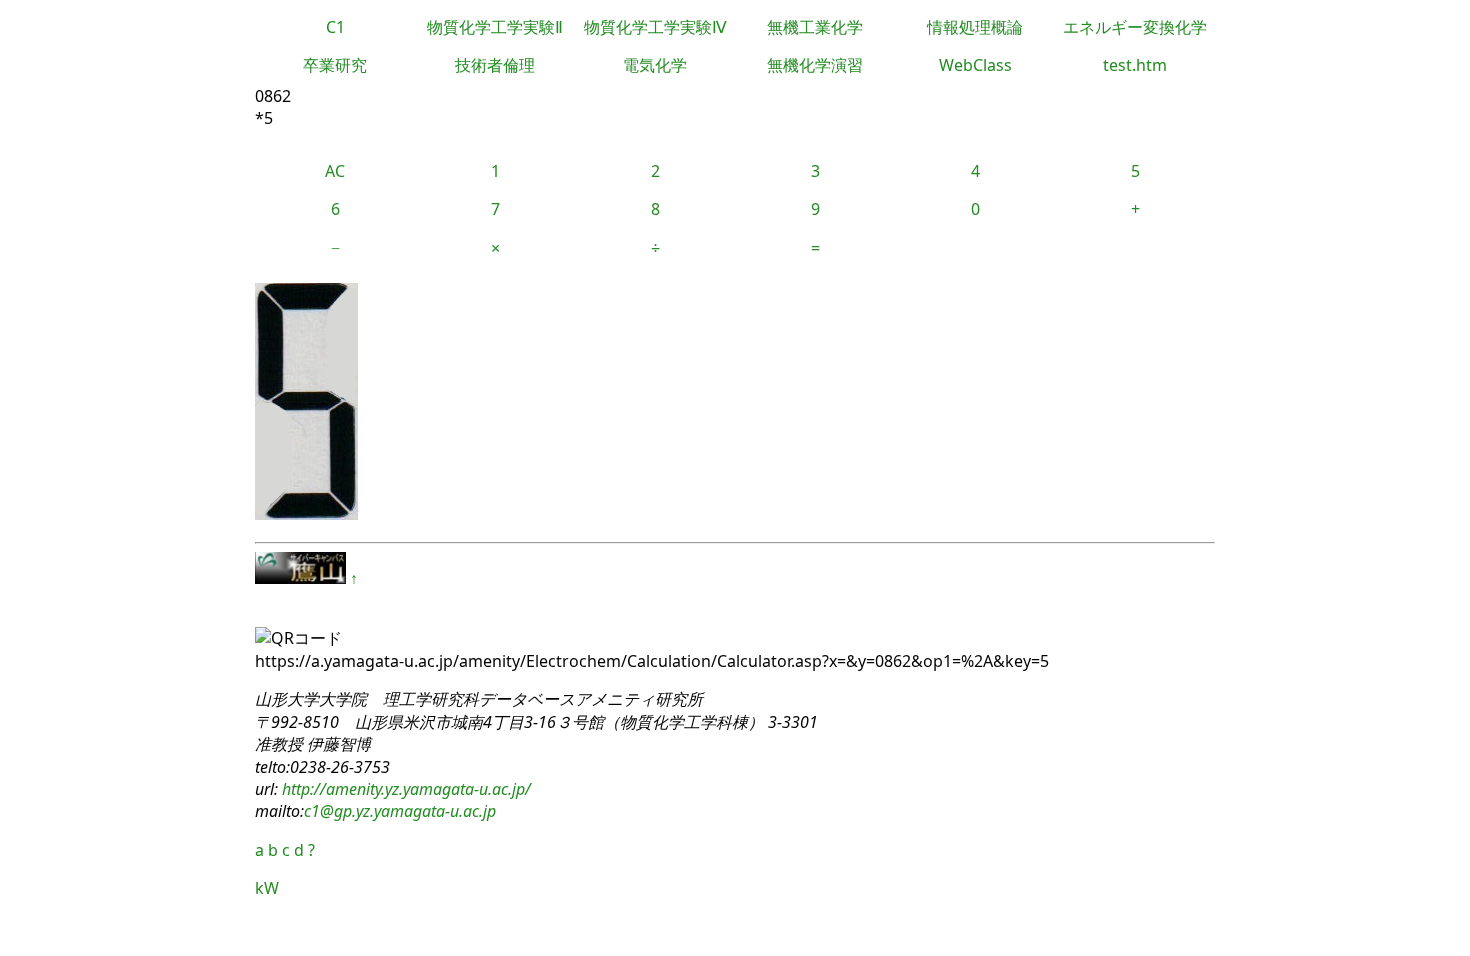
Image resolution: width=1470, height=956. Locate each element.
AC (335, 171)
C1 (335, 27)
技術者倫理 (495, 65)
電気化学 (655, 65)
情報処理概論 (975, 27)
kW (267, 888)
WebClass (975, 65)
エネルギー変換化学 (1135, 27)
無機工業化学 (815, 27)
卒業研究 (335, 65)
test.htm (1135, 65)
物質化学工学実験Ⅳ (655, 27)
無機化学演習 (815, 65)
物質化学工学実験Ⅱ (495, 27)
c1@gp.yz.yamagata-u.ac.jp (400, 811)
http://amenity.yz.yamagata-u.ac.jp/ (404, 789)
